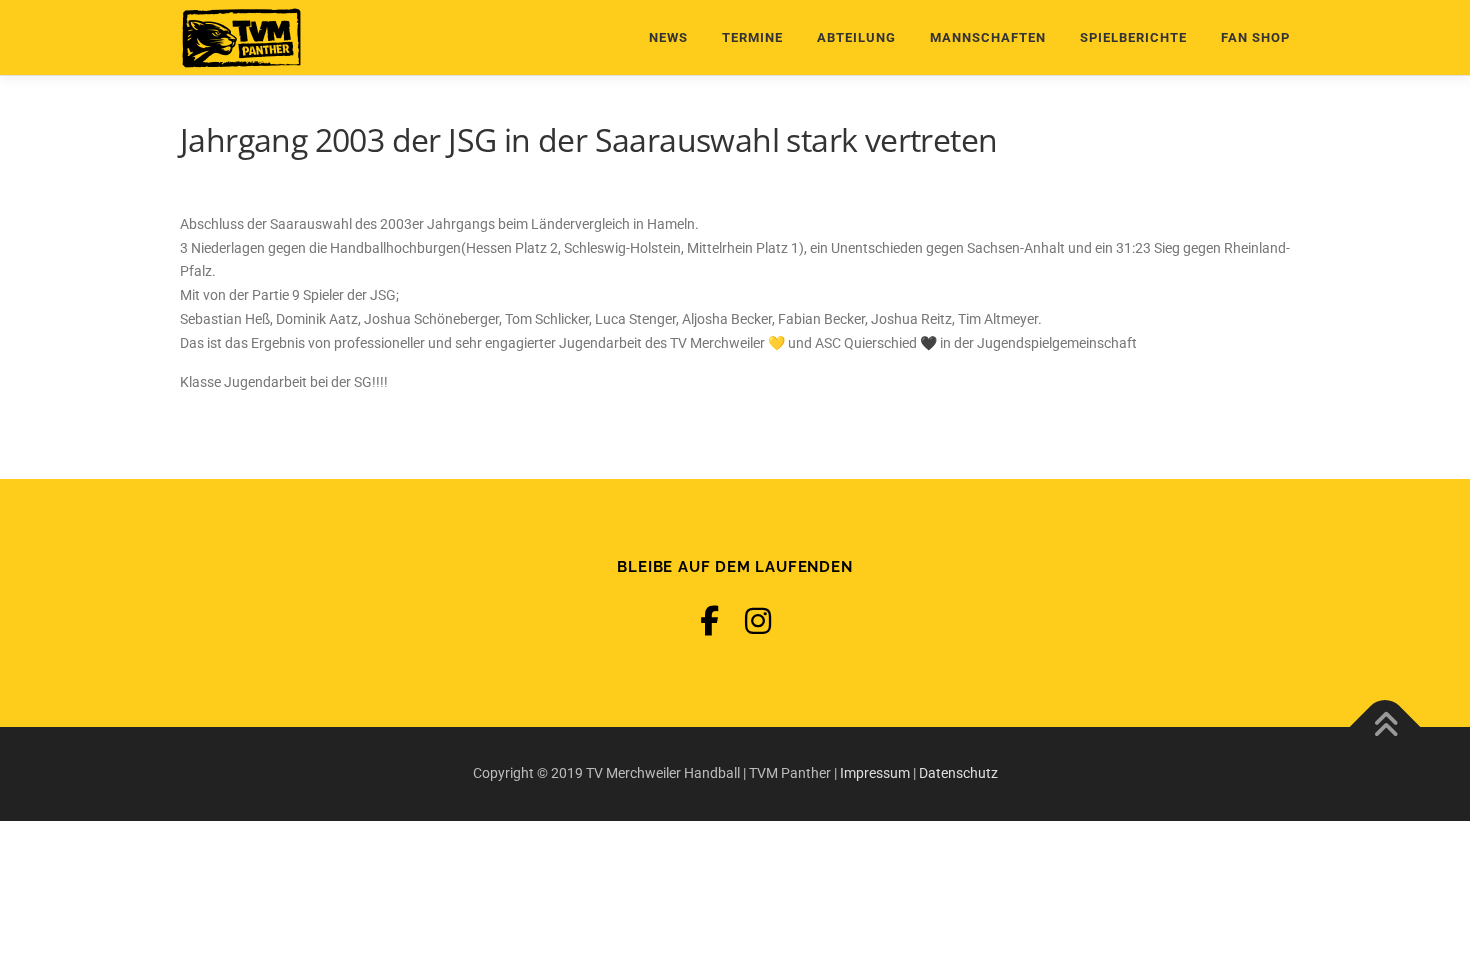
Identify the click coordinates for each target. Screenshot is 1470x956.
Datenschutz (958, 773)
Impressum (875, 773)
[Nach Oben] (1385, 727)
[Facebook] (709, 621)
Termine (752, 37)
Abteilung (856, 37)
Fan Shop (1255, 37)
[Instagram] (758, 621)
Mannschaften (988, 37)
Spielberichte (1133, 37)
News (668, 37)
